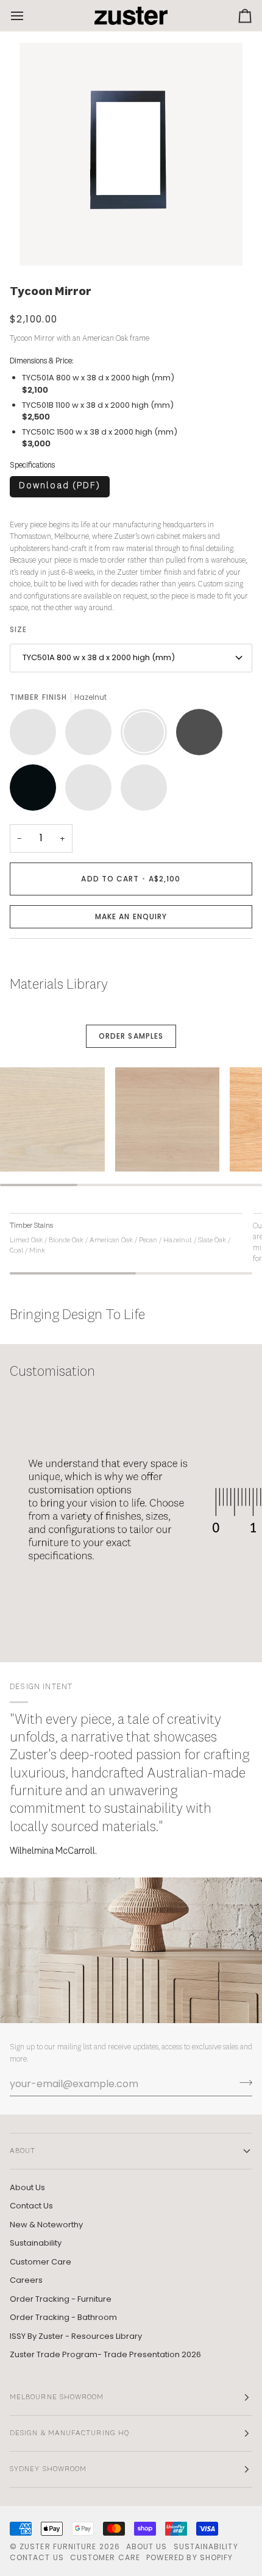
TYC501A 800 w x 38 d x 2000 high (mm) (99, 657)
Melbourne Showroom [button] (57, 2397)
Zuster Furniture (58, 2546)
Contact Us (31, 2206)
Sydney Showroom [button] (48, 2469)
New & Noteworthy (46, 2225)
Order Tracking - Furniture (61, 2299)
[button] (131, 917)
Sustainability (36, 2243)
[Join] (242, 2082)
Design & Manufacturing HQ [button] (69, 2433)
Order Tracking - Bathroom (63, 2317)
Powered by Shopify (189, 2557)
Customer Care (41, 2262)
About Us (27, 2187)
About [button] (23, 2151)
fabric (208, 573)
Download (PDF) (60, 486)
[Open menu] (28, 16)
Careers (26, 2280)
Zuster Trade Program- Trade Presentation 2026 (105, 2354)
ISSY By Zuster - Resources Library (76, 2336)
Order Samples (131, 1036)
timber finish (161, 573)
